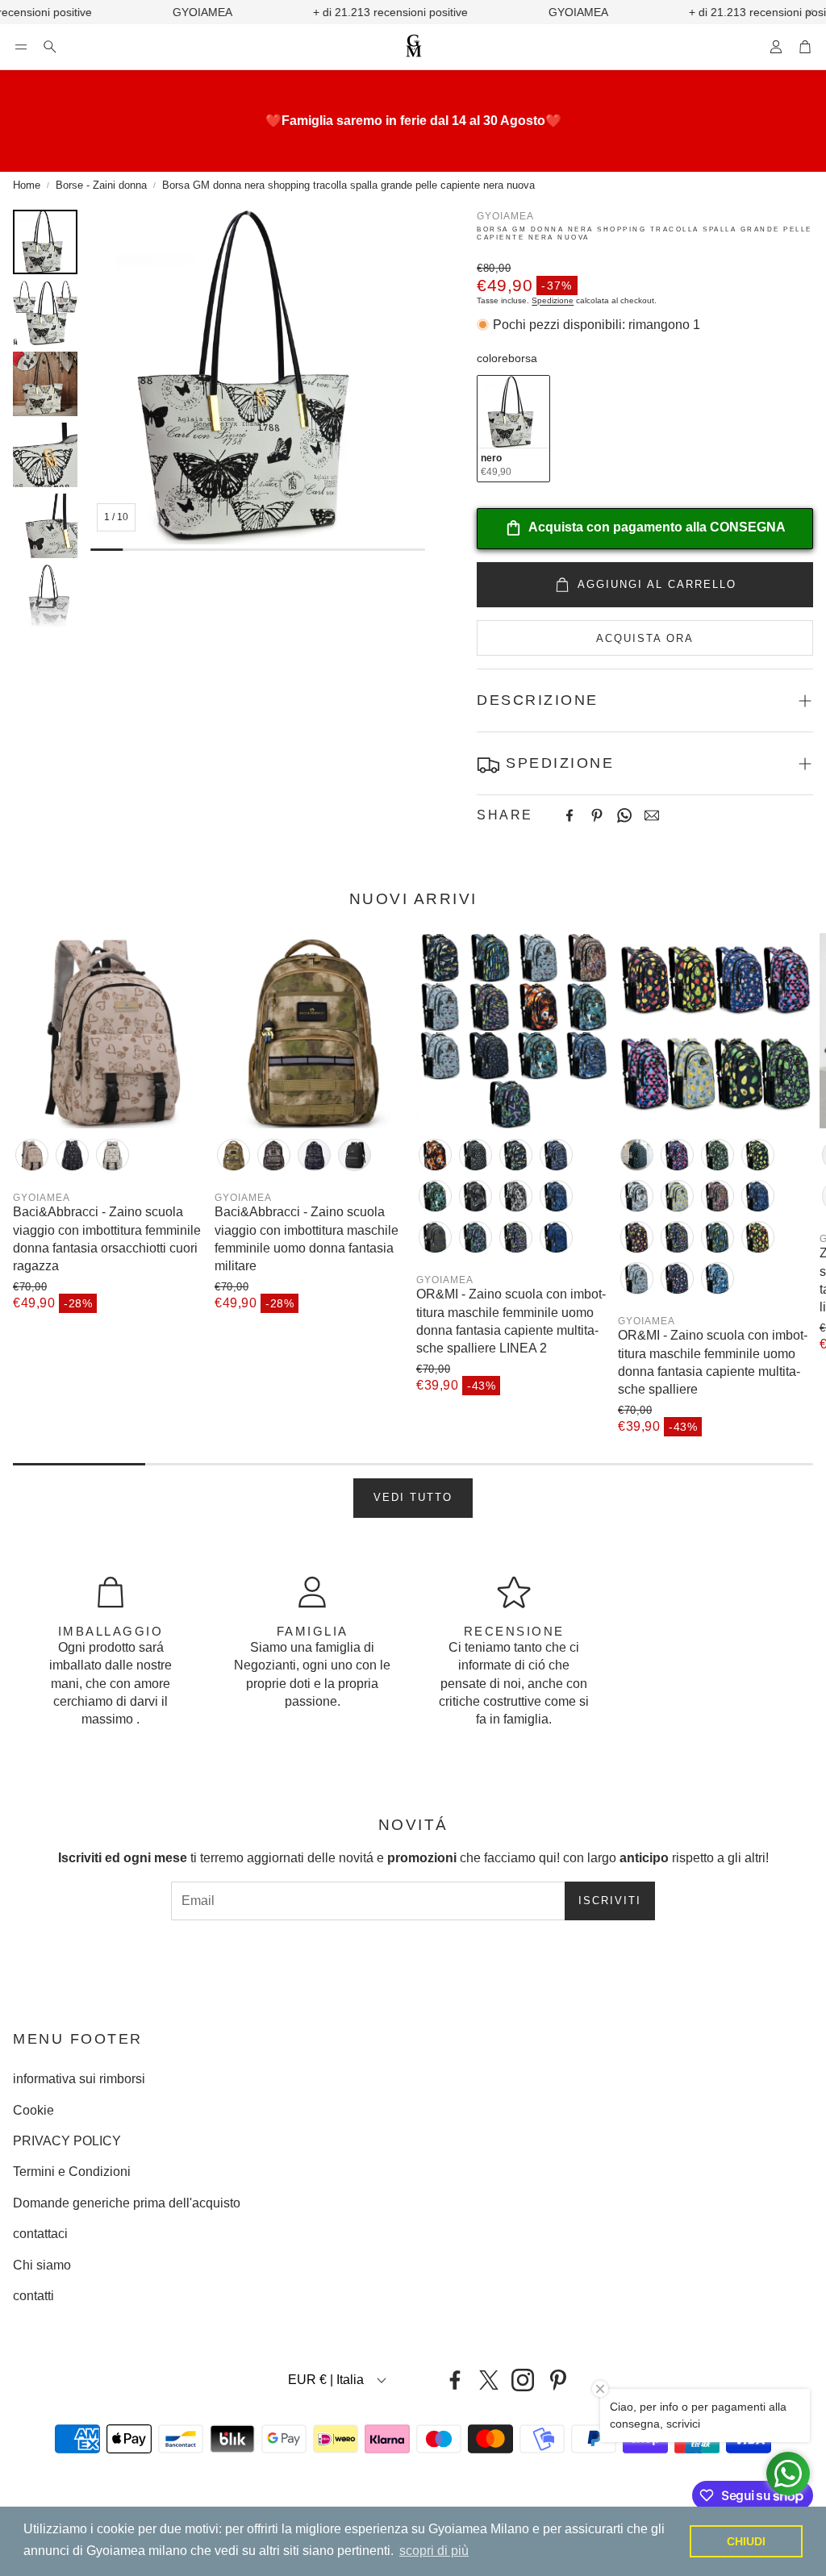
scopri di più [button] (434, 2551)
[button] (21, 47)
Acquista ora (645, 638)
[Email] (652, 815)
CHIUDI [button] (746, 2541)
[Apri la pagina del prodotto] (111, 1031)
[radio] (513, 429)
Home (27, 185)
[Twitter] (489, 2380)
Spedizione (553, 300)
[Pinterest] (597, 815)
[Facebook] (569, 815)
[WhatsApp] (624, 815)
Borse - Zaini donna (101, 185)
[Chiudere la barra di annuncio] (810, 12)
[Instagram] (523, 2380)
